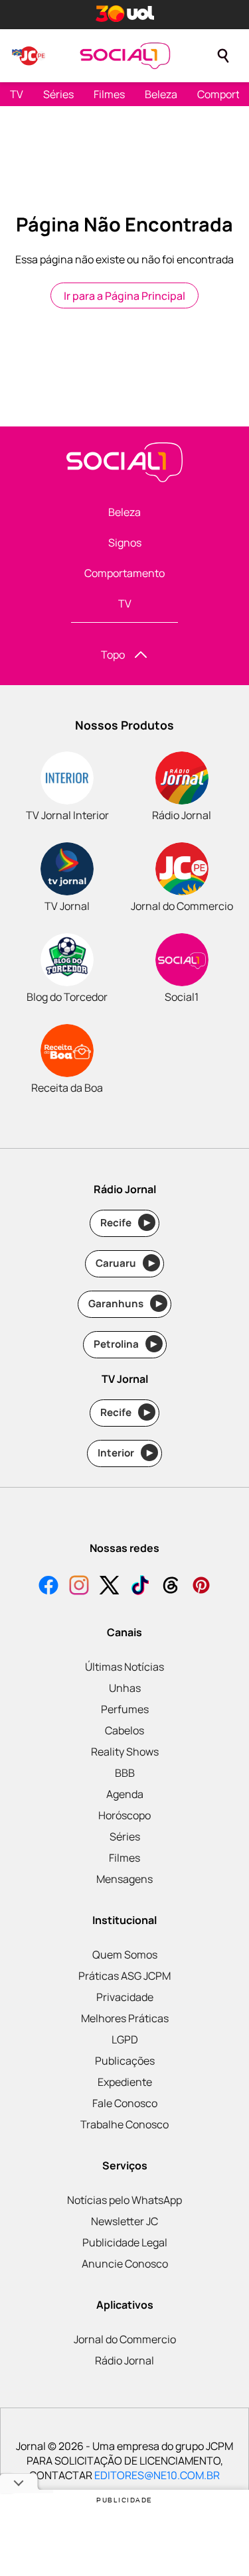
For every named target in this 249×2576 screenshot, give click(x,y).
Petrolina (125, 1344)
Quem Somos (125, 1955)
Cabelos (124, 1730)
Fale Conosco (125, 2103)
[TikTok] (140, 1587)
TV (17, 94)
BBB (125, 1773)
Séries (58, 94)
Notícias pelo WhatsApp (124, 2200)
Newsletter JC (124, 2221)
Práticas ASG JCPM (124, 1976)
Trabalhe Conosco (124, 2124)
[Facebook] (48, 1587)
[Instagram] (79, 1587)
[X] (110, 1587)
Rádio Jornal (124, 2360)
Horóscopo (124, 1815)
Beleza (161, 94)
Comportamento (124, 573)
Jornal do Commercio (125, 2339)
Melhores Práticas (125, 2018)
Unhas (125, 1688)
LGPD (125, 2039)
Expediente (125, 2082)
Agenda (125, 1794)
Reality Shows (125, 1752)
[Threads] (171, 1587)
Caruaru (125, 1263)
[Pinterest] (201, 1587)
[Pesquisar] (223, 56)
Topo (113, 655)
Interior (125, 1453)
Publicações (125, 2061)
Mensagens (124, 1879)
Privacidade (125, 1997)
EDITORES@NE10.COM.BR (157, 2475)
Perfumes (125, 1709)
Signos (125, 543)
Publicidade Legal (125, 2242)
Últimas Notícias (124, 1667)
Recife (125, 1223)
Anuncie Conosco (125, 2264)
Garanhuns (125, 1304)
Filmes (109, 94)
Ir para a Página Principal (124, 296)
